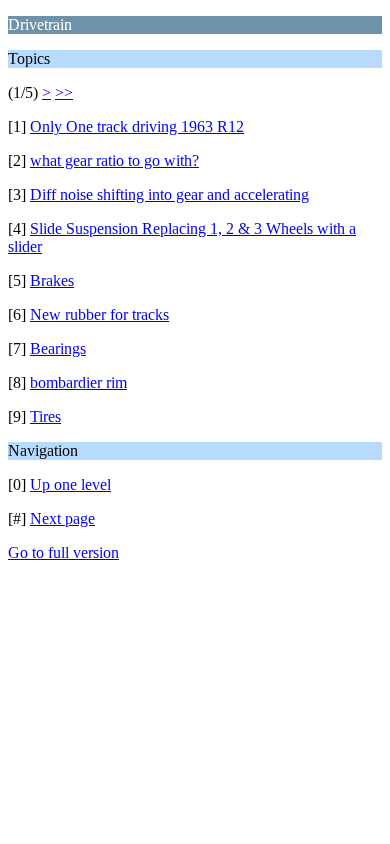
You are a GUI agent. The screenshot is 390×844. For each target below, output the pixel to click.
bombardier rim (78, 382)
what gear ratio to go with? (114, 160)
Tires (45, 416)
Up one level (70, 484)
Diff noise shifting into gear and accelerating (169, 194)
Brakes (52, 280)
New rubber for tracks (99, 314)
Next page (62, 518)
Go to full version (63, 552)
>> (64, 92)
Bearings (58, 348)
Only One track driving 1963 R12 (137, 126)
